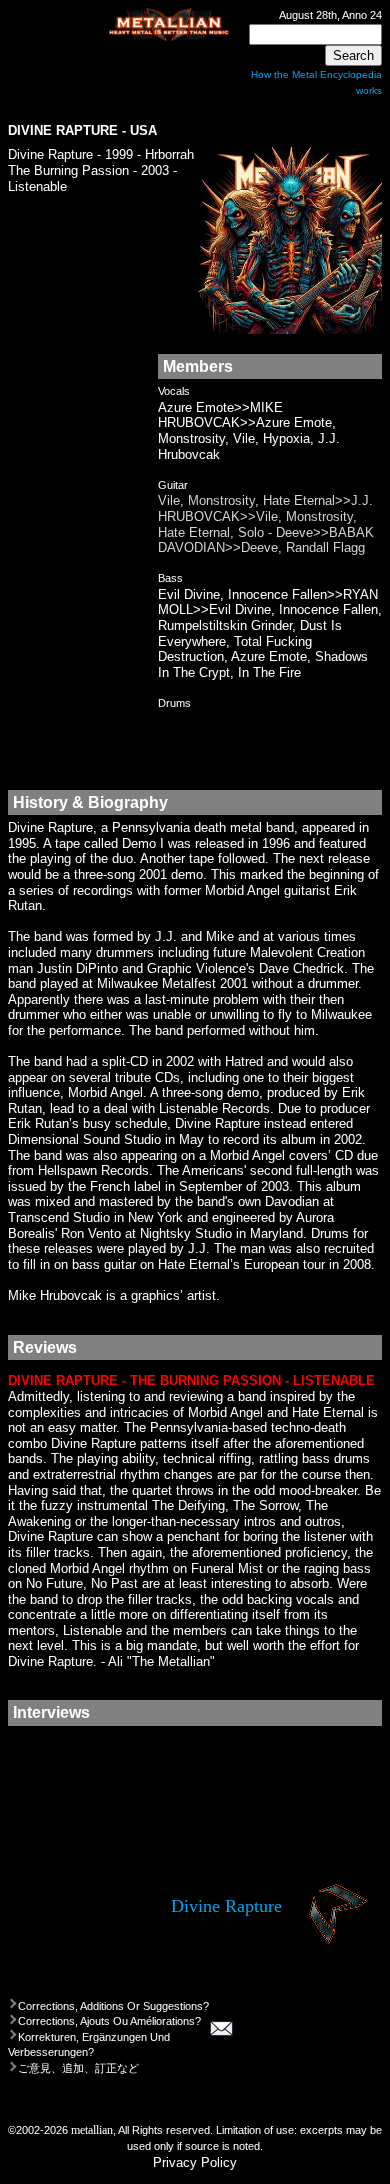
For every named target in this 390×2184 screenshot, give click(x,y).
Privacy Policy (195, 2162)
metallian (92, 2130)
